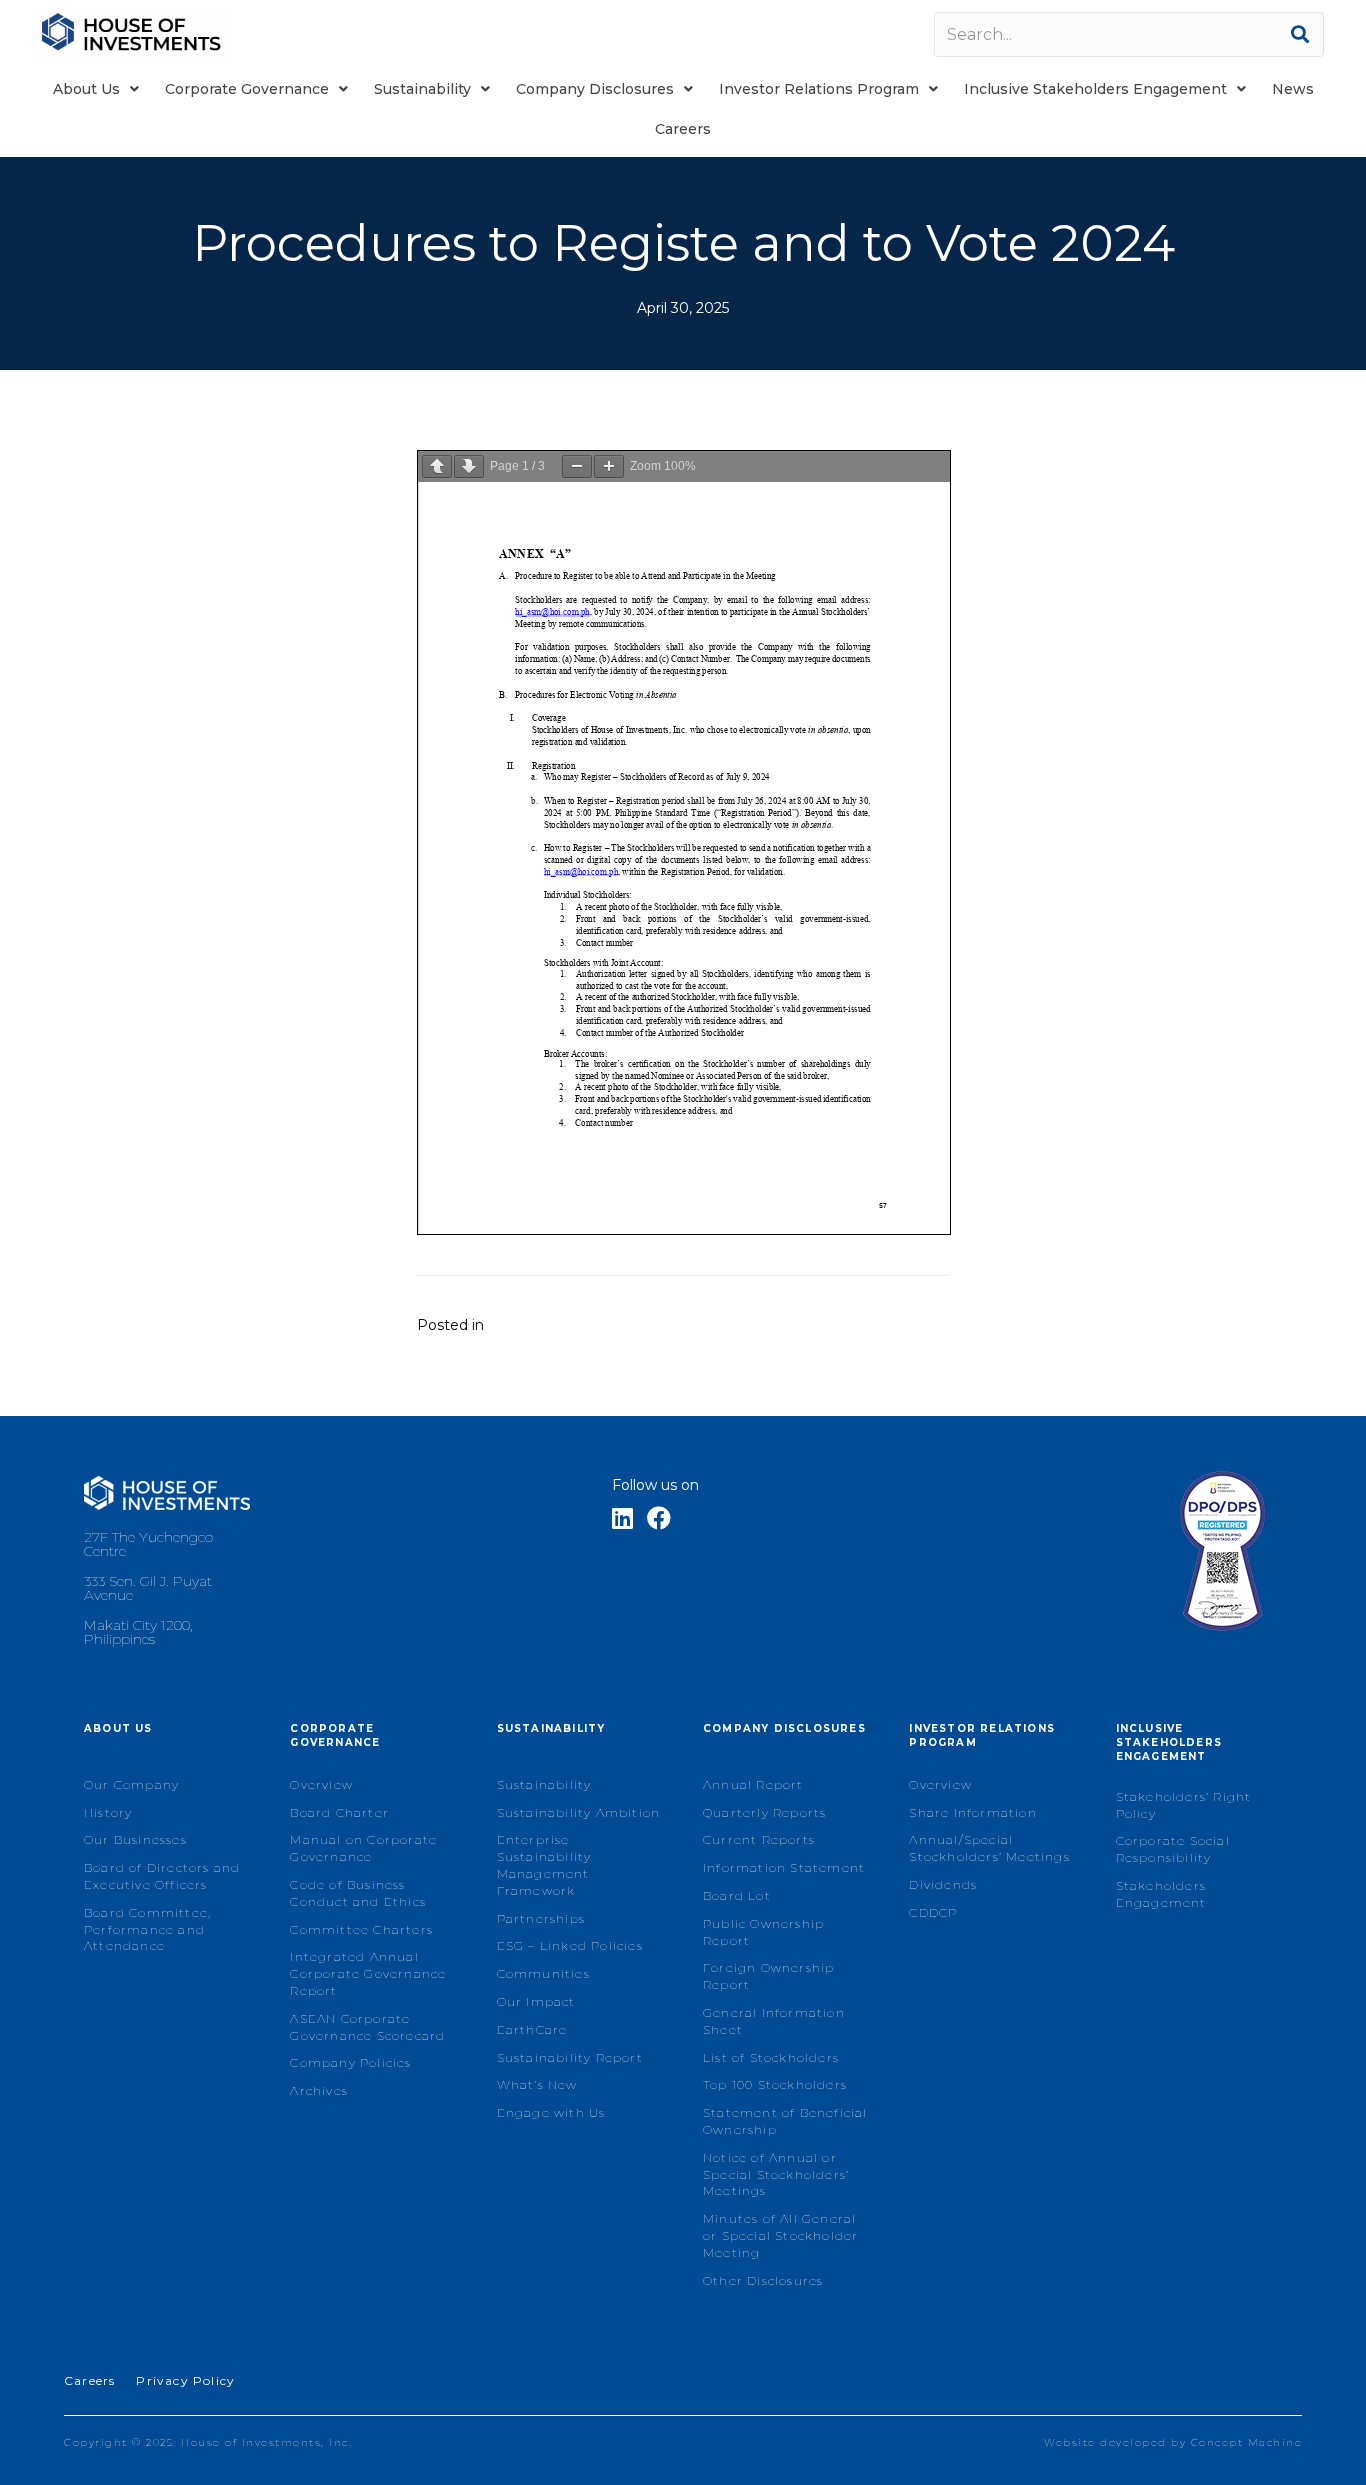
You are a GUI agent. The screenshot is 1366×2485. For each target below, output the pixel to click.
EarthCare (532, 2029)
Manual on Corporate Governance (363, 1848)
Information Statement (784, 1867)
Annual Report (753, 1784)
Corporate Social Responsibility (1173, 1849)
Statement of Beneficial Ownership (785, 2121)
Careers (89, 2380)
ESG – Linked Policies (570, 1945)
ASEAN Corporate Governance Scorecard (367, 2027)
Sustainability (544, 1784)
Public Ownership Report (763, 1932)
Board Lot (737, 1895)
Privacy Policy (185, 2380)
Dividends (943, 1884)
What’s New (537, 2084)
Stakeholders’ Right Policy (1184, 1805)
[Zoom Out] (577, 466)
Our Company (131, 1784)
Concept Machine (1247, 2442)
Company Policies (350, 2062)
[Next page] (469, 466)
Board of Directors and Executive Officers (162, 1876)
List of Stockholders (771, 2057)
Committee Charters (361, 1929)
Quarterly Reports (764, 1812)
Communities (543, 1973)
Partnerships (541, 1918)
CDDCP (933, 1912)
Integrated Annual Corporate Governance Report (368, 1973)
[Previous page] (437, 466)
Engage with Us (551, 2112)
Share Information (972, 1812)
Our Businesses (135, 1839)
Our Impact (536, 2001)
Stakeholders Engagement (1161, 1894)
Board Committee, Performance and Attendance (147, 1929)
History (108, 1812)
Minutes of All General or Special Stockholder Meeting (780, 2235)
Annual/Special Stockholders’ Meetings (989, 1848)
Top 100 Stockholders (775, 2084)
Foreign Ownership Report (768, 1976)
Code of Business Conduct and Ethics (358, 1893)
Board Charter (339, 1812)
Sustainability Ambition (579, 1812)
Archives (319, 2090)
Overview (321, 1784)
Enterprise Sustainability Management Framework (544, 1864)
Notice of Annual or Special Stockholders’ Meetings (776, 2174)
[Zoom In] (609, 466)
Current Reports (759, 1839)
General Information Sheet (774, 2021)
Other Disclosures (763, 2280)
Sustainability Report (570, 2057)
